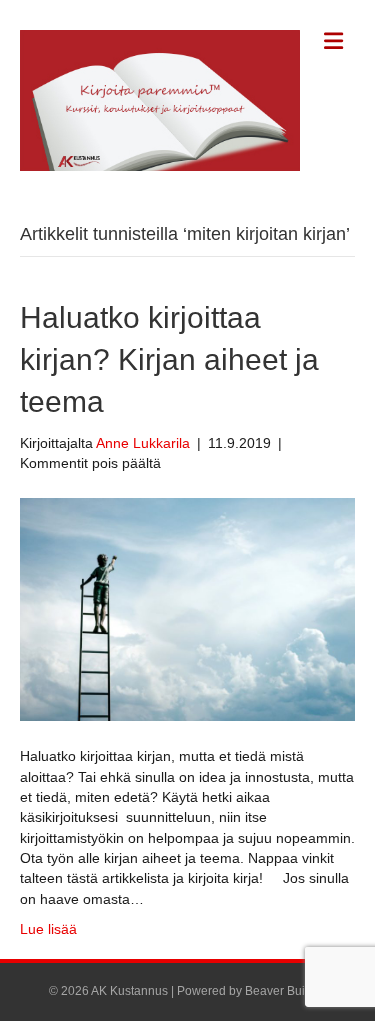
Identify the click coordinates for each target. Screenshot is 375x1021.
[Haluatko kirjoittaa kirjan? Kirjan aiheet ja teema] (187, 609)
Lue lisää (48, 929)
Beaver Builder (285, 991)
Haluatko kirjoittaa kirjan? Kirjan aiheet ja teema (169, 359)
